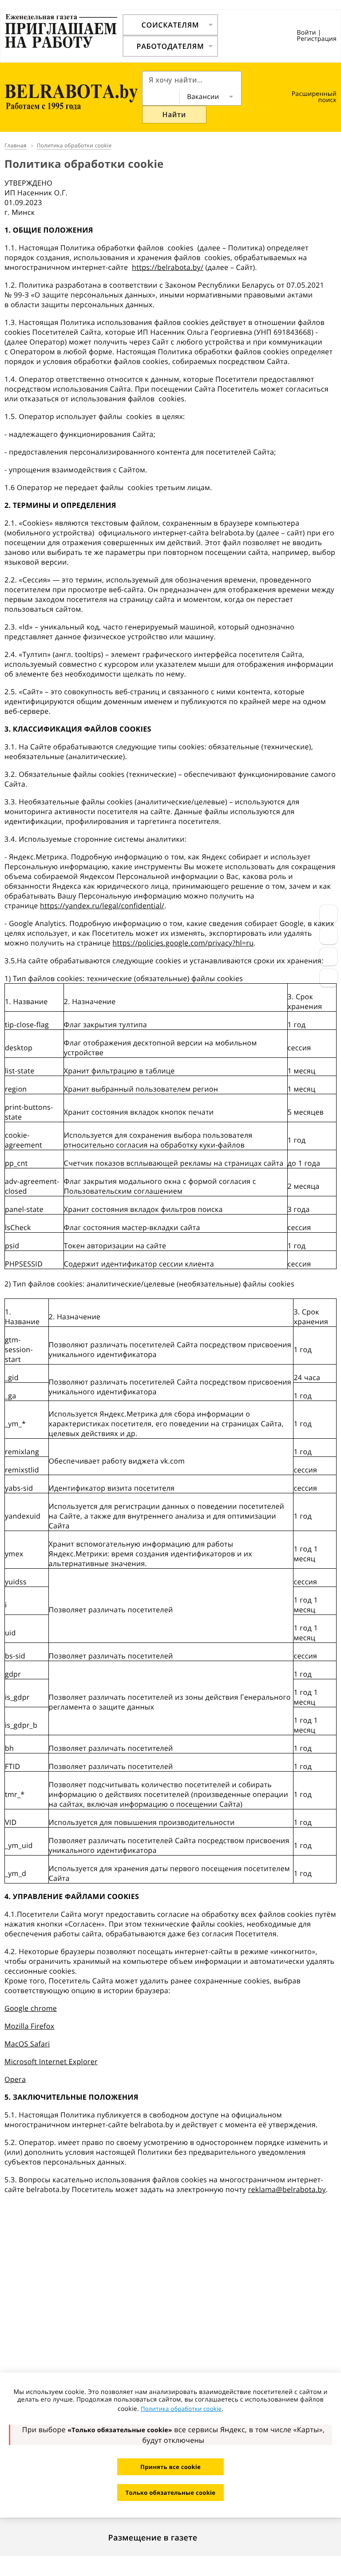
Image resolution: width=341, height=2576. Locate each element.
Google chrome (31, 2008)
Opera (15, 2079)
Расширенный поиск (314, 97)
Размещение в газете (153, 2538)
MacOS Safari (27, 2044)
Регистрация (317, 39)
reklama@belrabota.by (287, 2189)
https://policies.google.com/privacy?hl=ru (183, 943)
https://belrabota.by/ (168, 267)
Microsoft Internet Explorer (51, 2062)
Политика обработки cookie (181, 2409)
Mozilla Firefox (29, 2026)
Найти (174, 115)
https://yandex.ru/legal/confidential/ (102, 906)
